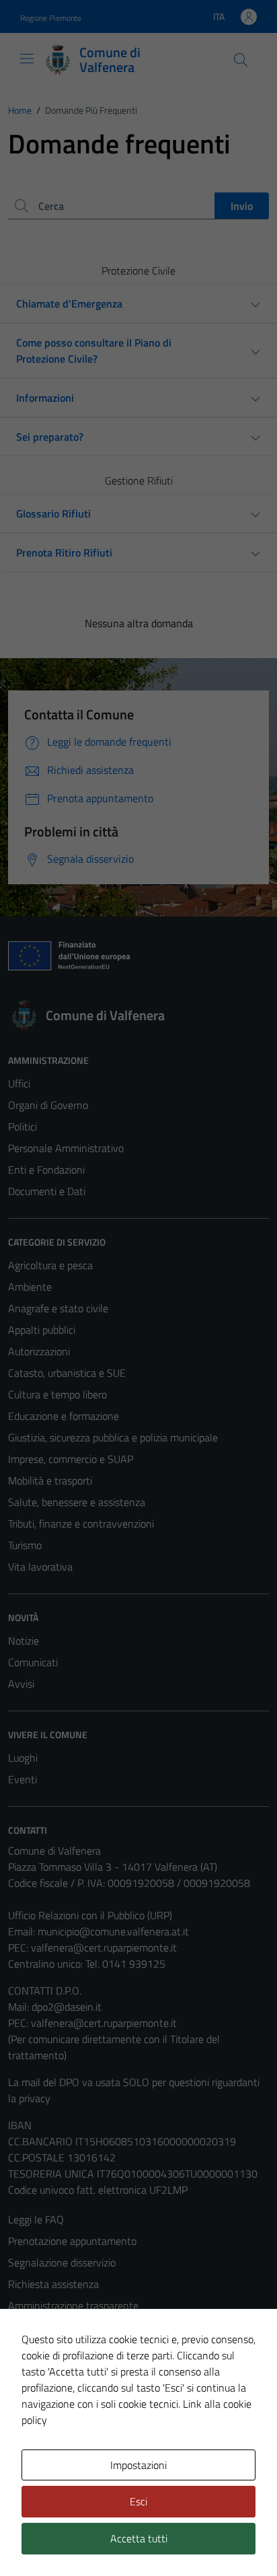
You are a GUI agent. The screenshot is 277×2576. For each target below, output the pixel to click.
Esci (138, 2501)
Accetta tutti (139, 2538)
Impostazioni (138, 2465)
